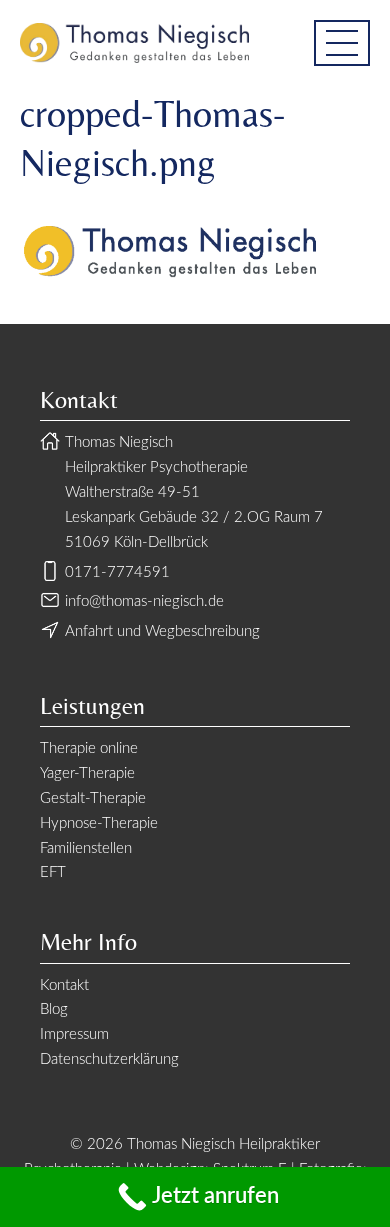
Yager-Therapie (87, 773)
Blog (54, 1009)
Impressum (74, 1034)
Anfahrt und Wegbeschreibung (162, 631)
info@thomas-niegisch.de (144, 601)
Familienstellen (86, 848)
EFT (53, 872)
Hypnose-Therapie (99, 823)
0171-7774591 (117, 572)
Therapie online (89, 748)
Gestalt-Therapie (93, 798)
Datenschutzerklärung (109, 1059)
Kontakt (64, 985)
